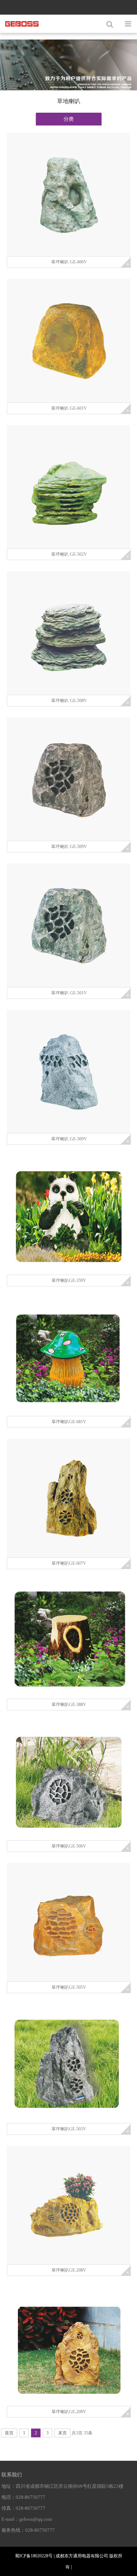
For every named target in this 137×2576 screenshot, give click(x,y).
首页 (9, 2433)
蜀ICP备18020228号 (34, 2556)
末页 (62, 2433)
